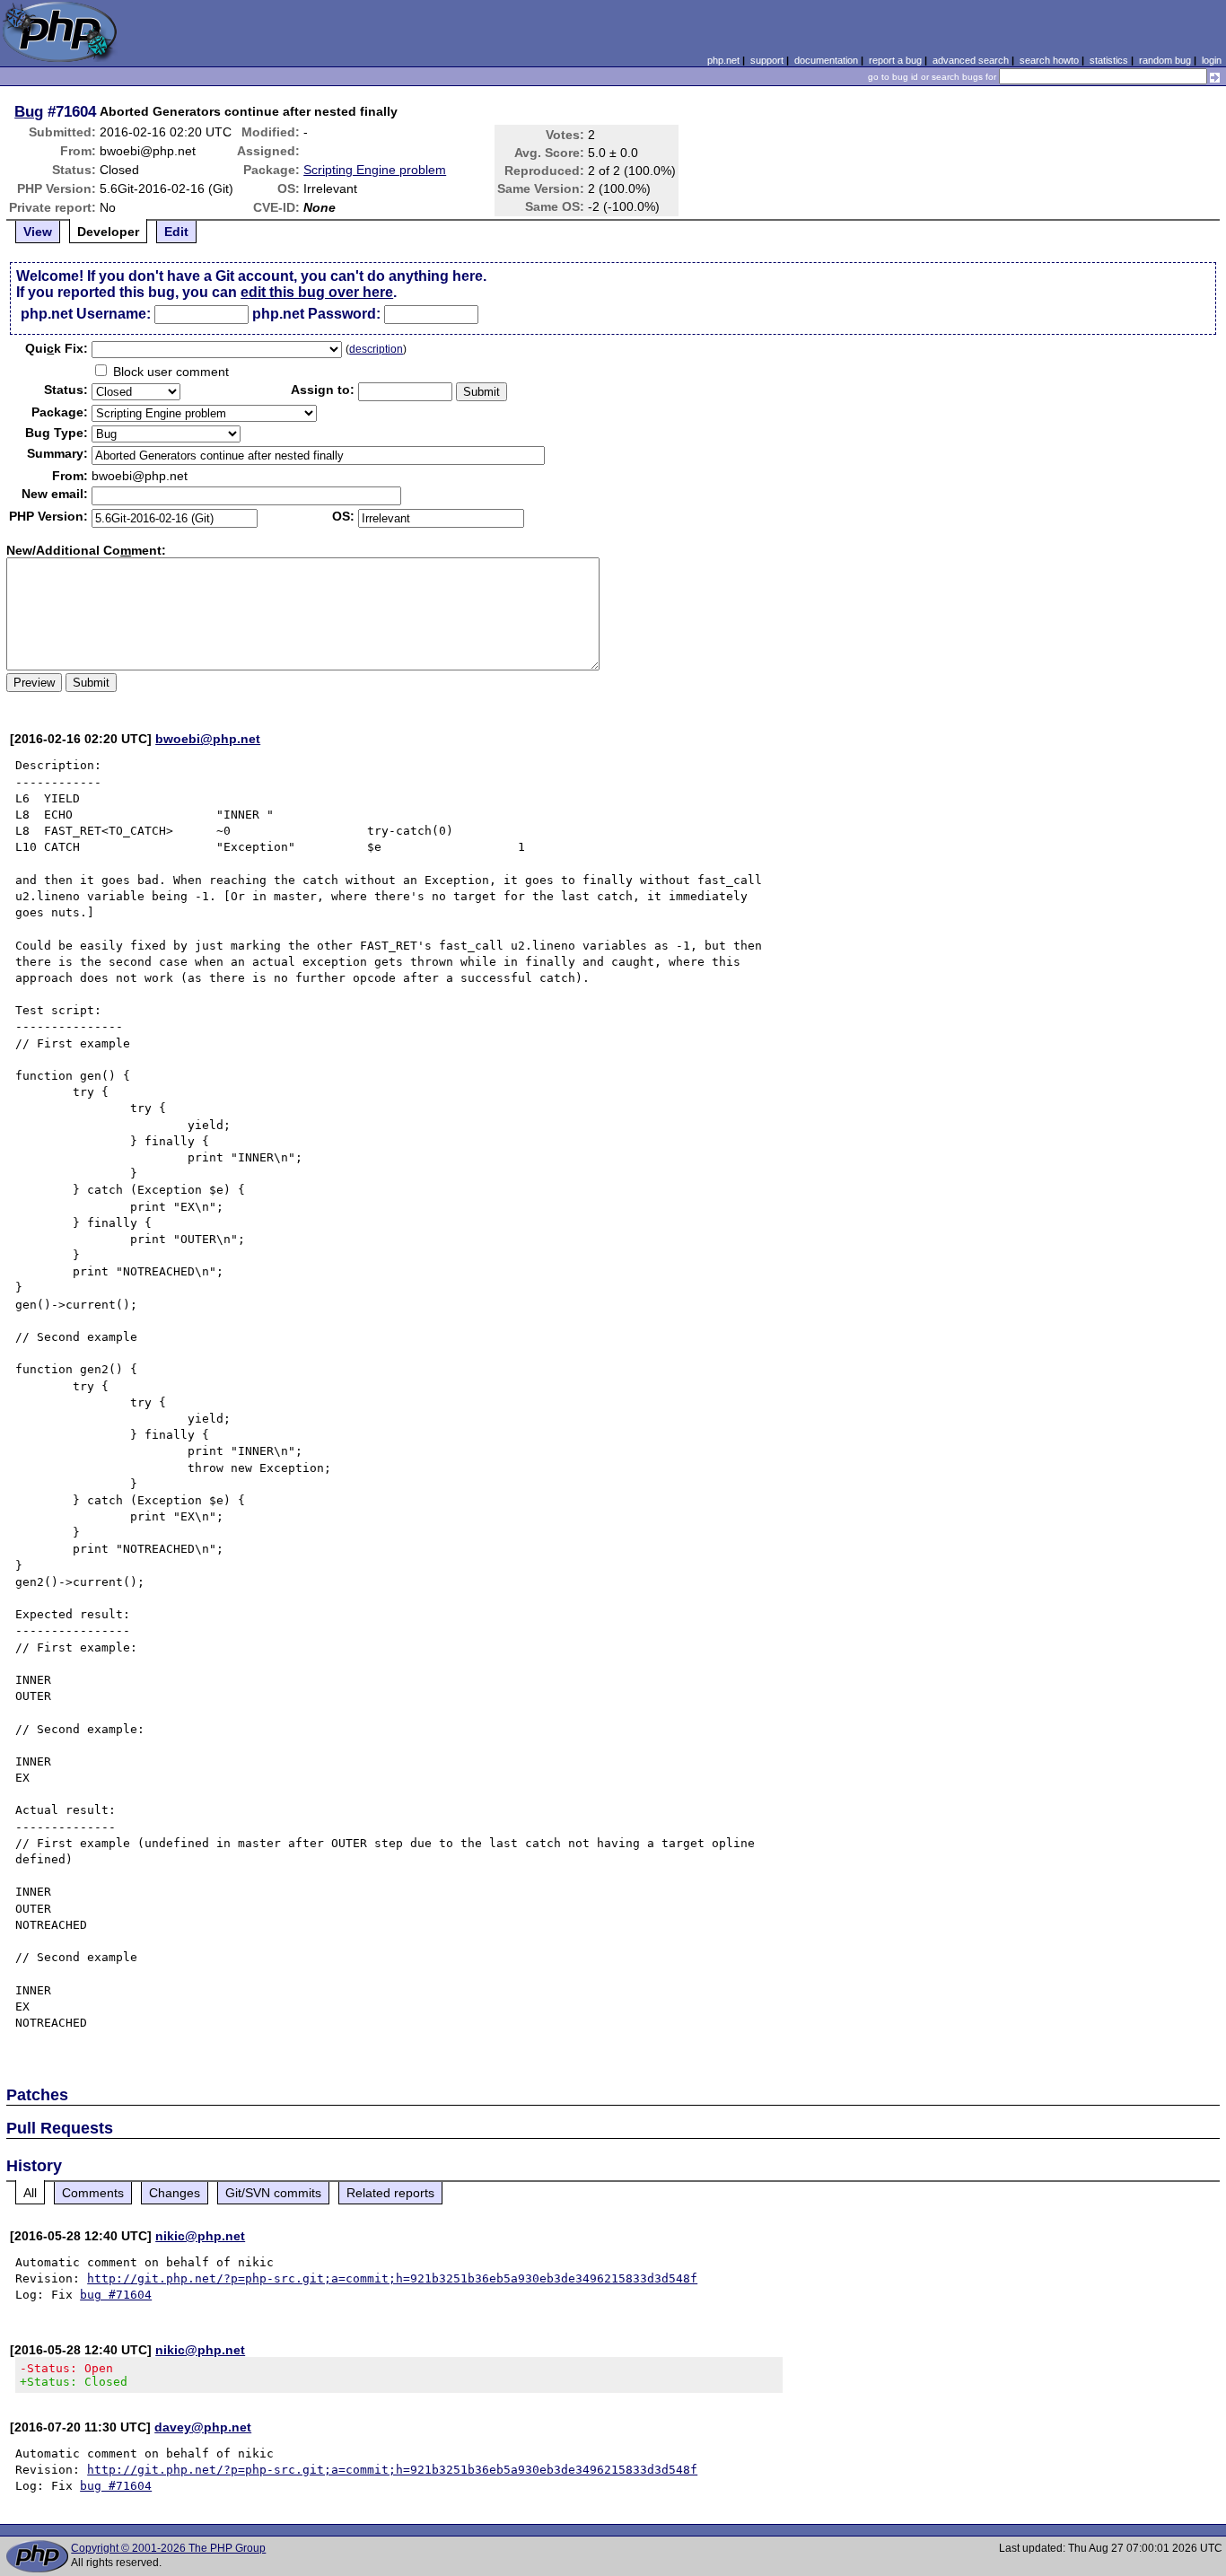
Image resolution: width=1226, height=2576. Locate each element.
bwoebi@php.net (208, 739)
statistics (1109, 60)
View (38, 232)
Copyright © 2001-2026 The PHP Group (168, 2548)
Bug (29, 111)
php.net (723, 60)
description (376, 349)
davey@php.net (203, 2427)
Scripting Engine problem (375, 170)
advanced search (971, 60)
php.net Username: (86, 314)
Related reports (390, 2193)
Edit (176, 232)
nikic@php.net (200, 2236)
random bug (1165, 60)
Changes (175, 2193)
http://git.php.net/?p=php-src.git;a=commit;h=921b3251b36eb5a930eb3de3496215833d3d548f (392, 2278)
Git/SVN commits (273, 2193)
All (30, 2193)
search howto (1049, 60)
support (767, 60)
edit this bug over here (317, 292)
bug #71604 (116, 2295)
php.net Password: (316, 314)
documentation (826, 60)
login (1212, 60)
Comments (93, 2193)
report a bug (895, 60)
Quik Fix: (57, 348)
